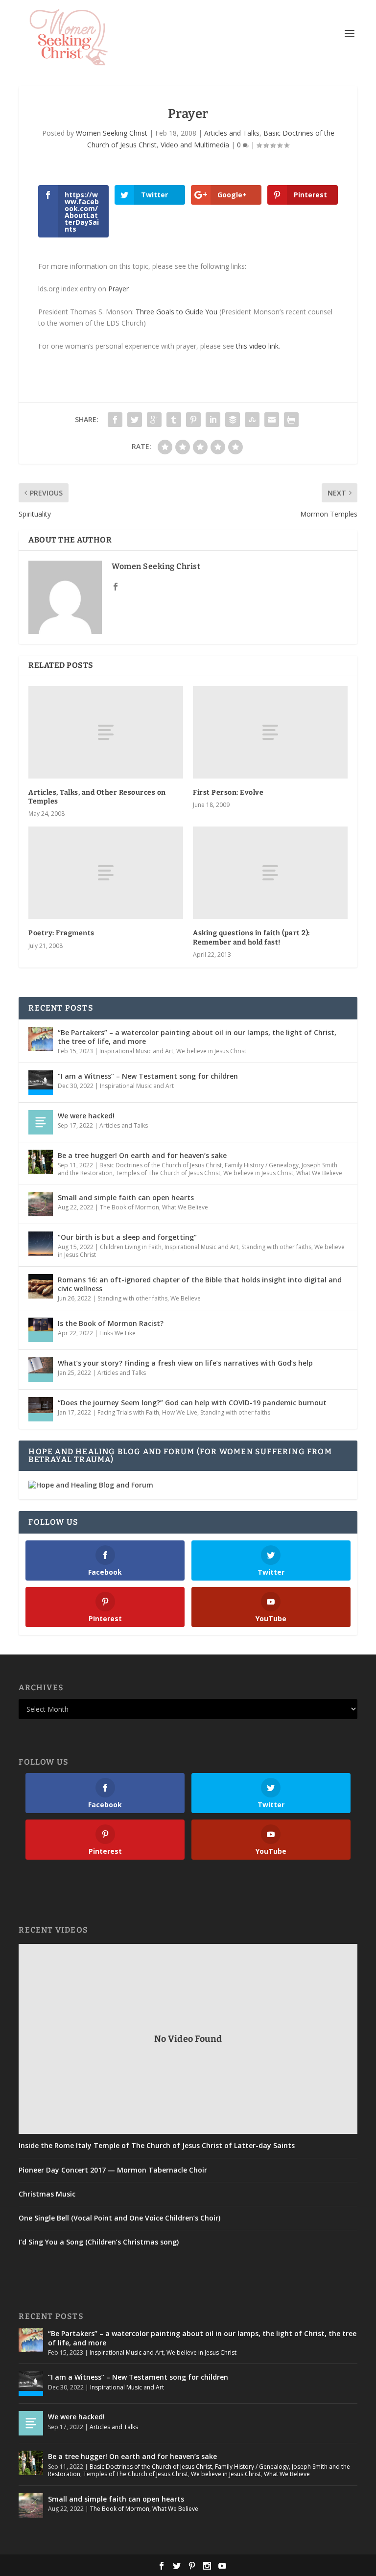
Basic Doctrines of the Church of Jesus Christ (161, 1165)
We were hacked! (86, 1116)
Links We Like (117, 1333)
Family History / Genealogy (262, 1165)
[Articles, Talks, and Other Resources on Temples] (106, 732)
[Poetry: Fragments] (106, 873)
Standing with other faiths (276, 1247)
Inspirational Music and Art (136, 1051)
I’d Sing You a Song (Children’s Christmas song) (99, 2242)
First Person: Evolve (228, 792)
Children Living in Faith (131, 1247)
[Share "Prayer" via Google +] (154, 420)
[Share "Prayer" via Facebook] (115, 420)
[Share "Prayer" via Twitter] (135, 420)
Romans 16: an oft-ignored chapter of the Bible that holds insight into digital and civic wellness (200, 1284)
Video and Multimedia (195, 145)
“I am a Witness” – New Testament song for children (148, 1076)
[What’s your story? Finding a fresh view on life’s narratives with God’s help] (41, 1370)
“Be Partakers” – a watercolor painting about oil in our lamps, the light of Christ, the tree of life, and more (197, 1037)
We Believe (186, 1298)
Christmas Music (47, 2194)
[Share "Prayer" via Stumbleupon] (252, 420)
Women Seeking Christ (112, 133)
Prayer (118, 289)
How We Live (180, 1412)
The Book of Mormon (129, 1207)
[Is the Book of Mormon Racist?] (41, 1330)
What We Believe (319, 1173)
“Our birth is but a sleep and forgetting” (127, 1237)
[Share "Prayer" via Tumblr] (174, 420)
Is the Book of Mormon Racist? (111, 1323)
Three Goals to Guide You (176, 312)
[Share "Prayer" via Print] (291, 420)
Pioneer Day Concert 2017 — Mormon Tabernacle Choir (113, 2170)
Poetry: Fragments (61, 933)
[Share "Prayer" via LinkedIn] (213, 420)
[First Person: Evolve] (270, 732)
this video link (257, 346)
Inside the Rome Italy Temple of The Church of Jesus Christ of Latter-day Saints (157, 2146)
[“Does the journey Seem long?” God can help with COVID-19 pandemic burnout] (41, 1409)
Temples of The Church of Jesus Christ (168, 1173)
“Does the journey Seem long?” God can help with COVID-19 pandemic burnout (192, 1403)
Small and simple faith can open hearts (126, 1197)
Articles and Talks (232, 133)
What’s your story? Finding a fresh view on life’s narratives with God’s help (185, 1363)
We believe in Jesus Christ (211, 1051)
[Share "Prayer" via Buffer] (233, 420)
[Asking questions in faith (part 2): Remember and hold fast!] (270, 873)
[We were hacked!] (41, 1122)
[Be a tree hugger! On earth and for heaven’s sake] (41, 1162)
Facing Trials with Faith (128, 1412)
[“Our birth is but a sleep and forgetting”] (41, 1244)
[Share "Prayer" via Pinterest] (193, 420)
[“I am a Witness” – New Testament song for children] (41, 1083)
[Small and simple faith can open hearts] (41, 1204)
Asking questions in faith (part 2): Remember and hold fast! (251, 937)
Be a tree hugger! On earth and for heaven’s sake (142, 1155)
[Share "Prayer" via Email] (272, 420)
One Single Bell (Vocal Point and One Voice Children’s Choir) (119, 2218)
